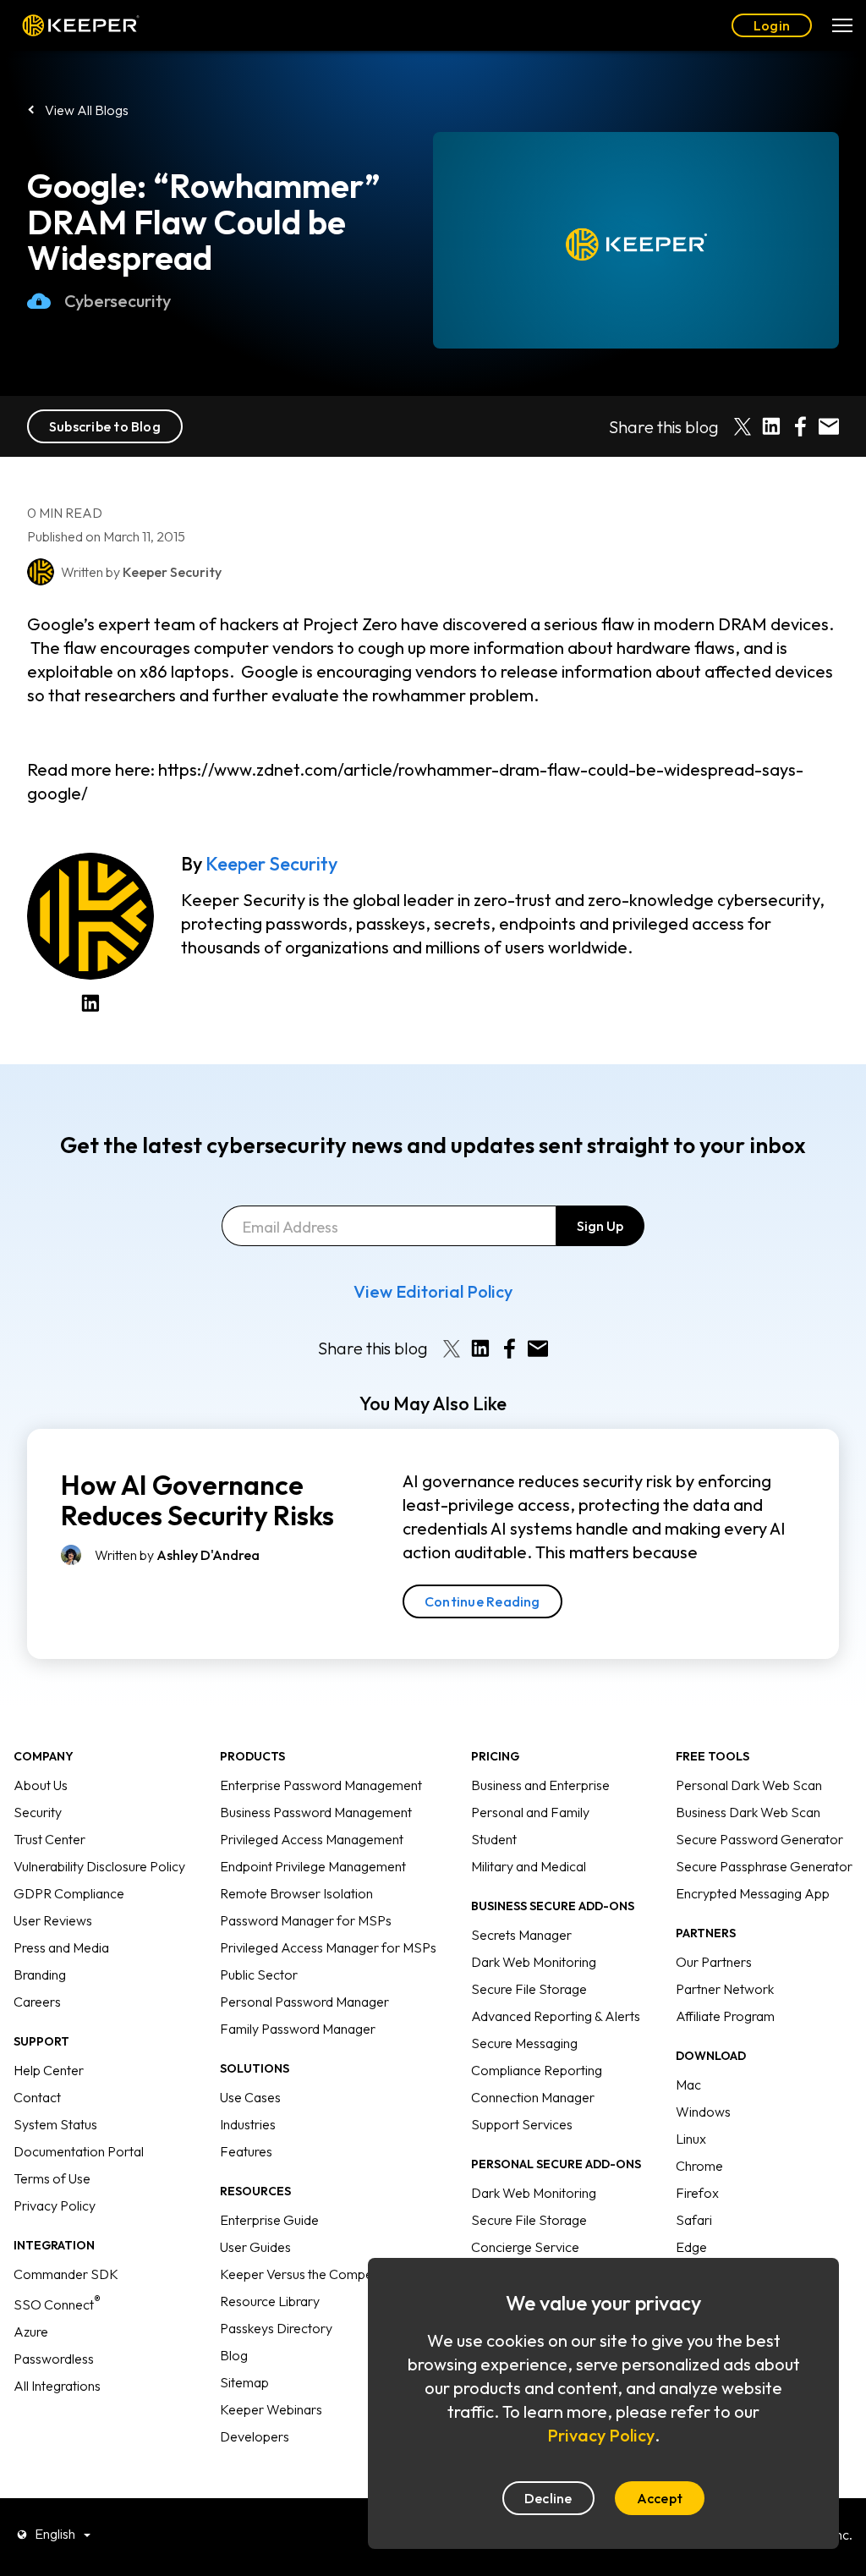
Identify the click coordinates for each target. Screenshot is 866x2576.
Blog (234, 2355)
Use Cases (250, 2097)
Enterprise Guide (269, 2220)
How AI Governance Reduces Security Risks (197, 1500)
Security (38, 1812)
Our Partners (714, 1962)
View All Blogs (87, 110)
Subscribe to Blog (105, 426)
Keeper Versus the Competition (311, 2274)
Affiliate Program (725, 2016)
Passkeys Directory (276, 2328)
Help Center (49, 2070)
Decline (548, 2498)
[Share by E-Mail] (829, 426)
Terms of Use (52, 2178)
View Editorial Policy (433, 1291)
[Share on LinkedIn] (771, 426)
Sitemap (244, 2382)
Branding (40, 1975)
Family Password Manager (298, 2029)
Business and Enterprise (540, 1785)
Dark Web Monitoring (534, 1962)
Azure (31, 2332)
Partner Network (725, 1989)
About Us (41, 1785)
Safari (694, 2220)
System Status (55, 2124)
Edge (691, 2247)
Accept (660, 2498)
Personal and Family (530, 1812)
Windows (703, 2112)
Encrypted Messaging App (753, 1893)
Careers (37, 2002)
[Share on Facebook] (800, 426)
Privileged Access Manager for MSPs (328, 1947)
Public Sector (259, 1975)
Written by (177, 1555)
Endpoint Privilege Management (313, 1866)
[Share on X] (743, 426)
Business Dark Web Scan (748, 1812)
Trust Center (49, 1839)
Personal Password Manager (304, 2002)
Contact (37, 2097)
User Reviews (53, 1920)
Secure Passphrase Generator (764, 1866)
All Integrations (57, 2386)
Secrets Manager (521, 1935)
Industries (248, 2124)
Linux (691, 2139)
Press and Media (61, 1947)
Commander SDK (66, 2274)
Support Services (522, 2124)
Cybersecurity (118, 301)
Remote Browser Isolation (296, 1893)
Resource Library (270, 2301)
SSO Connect (57, 2304)
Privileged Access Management (312, 1839)
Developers (255, 2436)
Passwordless (54, 2359)
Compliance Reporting (537, 2070)
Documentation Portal (79, 2151)
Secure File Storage (529, 1989)
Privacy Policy (55, 2205)
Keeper (81, 26)
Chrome (699, 2166)
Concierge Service (525, 2247)
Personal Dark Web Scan (749, 1785)
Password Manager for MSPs (306, 1920)
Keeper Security (271, 864)
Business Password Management (316, 1812)
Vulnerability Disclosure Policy (99, 1866)
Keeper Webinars (271, 2409)
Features (246, 2151)
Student (494, 1839)
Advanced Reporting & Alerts (556, 2016)
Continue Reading (482, 1601)
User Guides (255, 2247)
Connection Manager (533, 2097)
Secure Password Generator (759, 1839)
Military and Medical (529, 1866)
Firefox (697, 2193)
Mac (688, 2084)
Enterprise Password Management (321, 1785)
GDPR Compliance (69, 1893)
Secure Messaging (524, 2043)
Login (772, 25)
